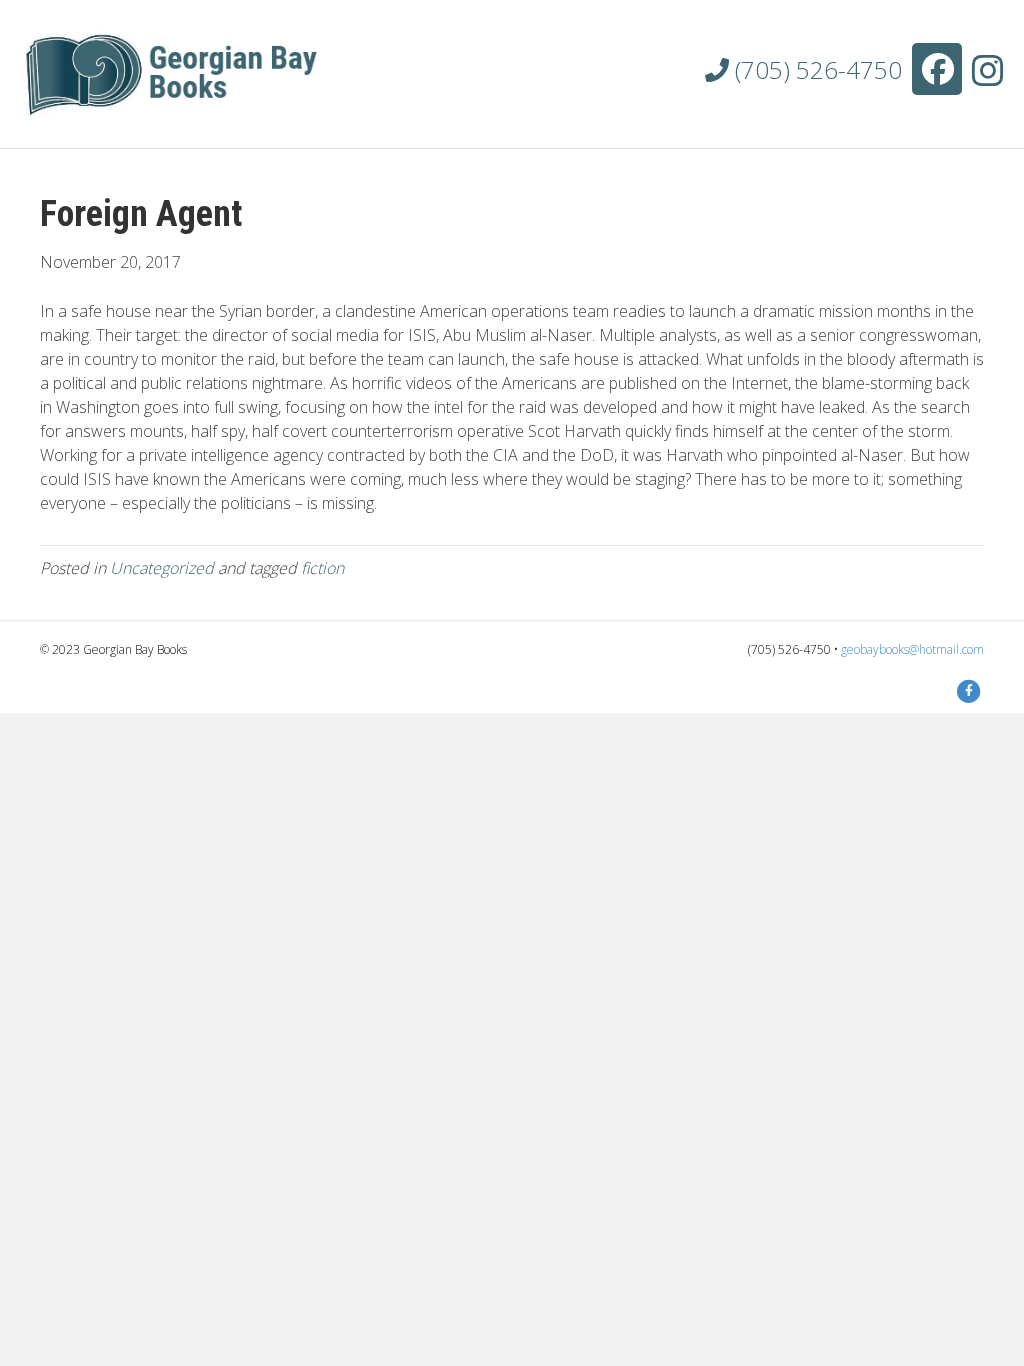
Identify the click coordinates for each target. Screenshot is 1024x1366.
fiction (322, 568)
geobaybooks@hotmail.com (912, 649)
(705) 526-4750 (815, 69)
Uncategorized (162, 568)
